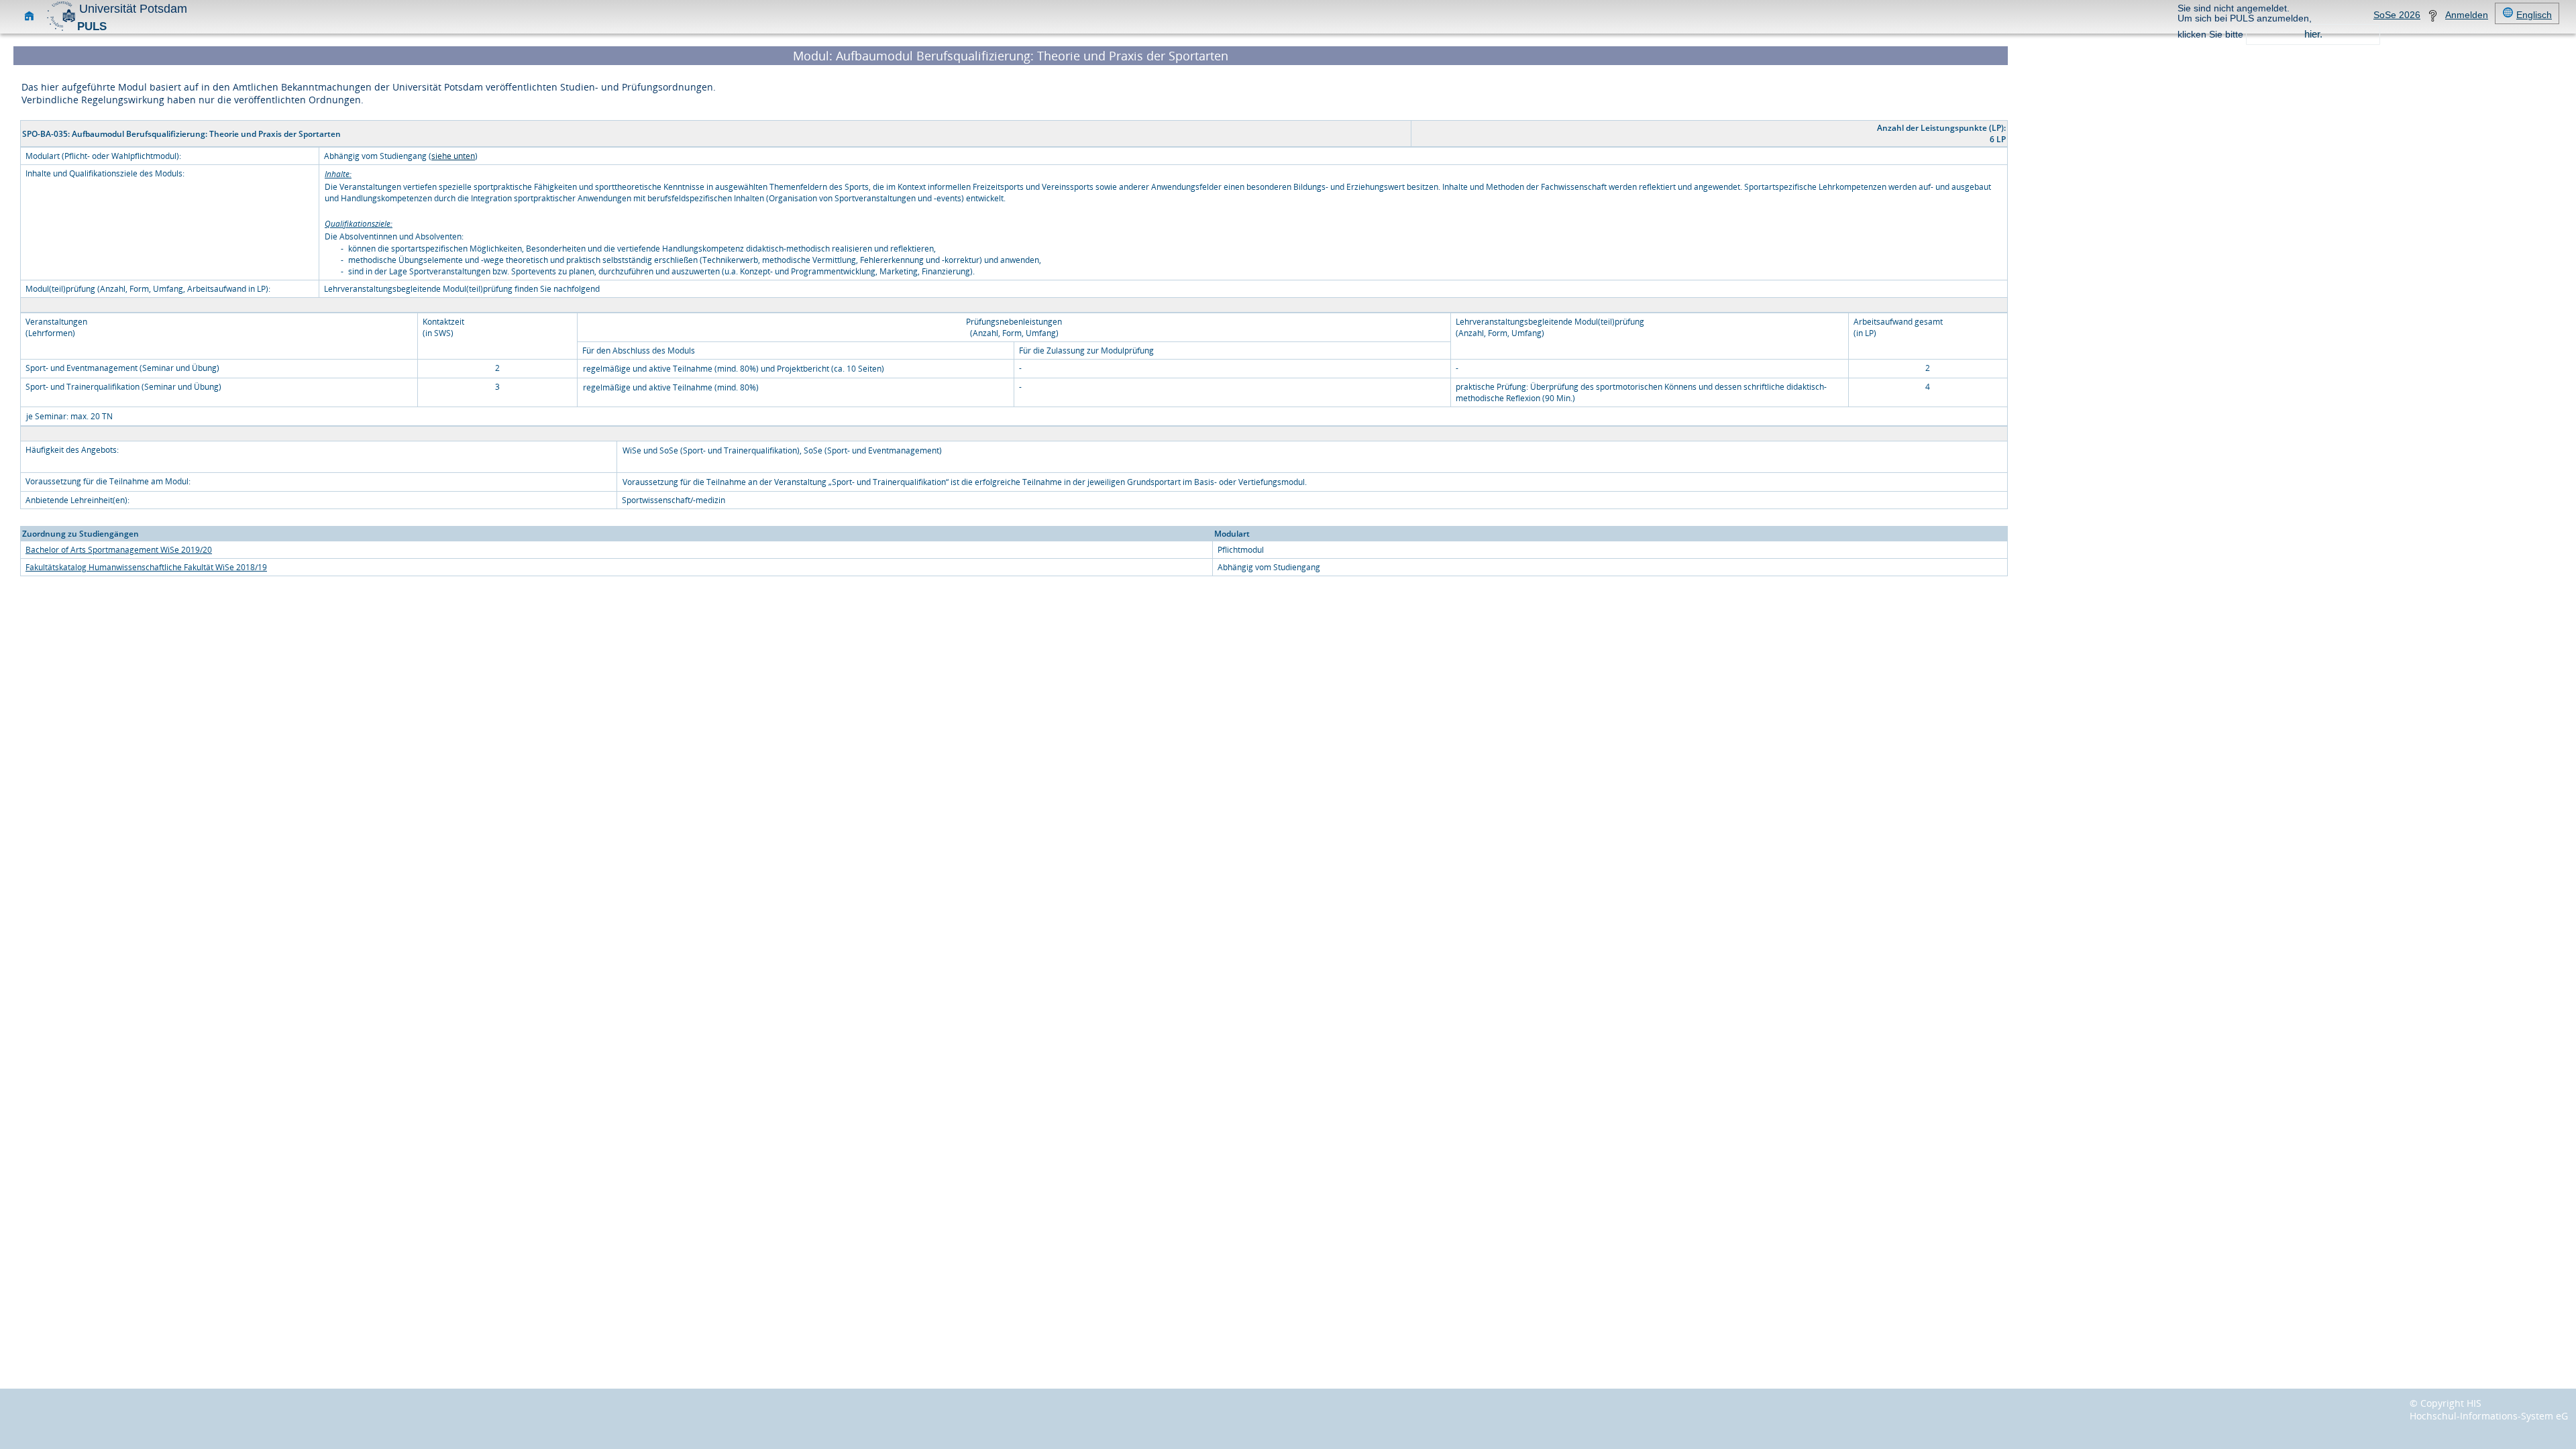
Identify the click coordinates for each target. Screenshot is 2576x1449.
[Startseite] (29, 18)
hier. (2313, 34)
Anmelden (2467, 15)
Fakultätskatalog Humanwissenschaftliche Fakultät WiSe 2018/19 (146, 567)
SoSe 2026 (2397, 15)
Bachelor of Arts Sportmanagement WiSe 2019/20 (119, 550)
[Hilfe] (2433, 18)
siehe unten (453, 156)
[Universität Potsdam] (61, 29)
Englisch (2534, 15)
